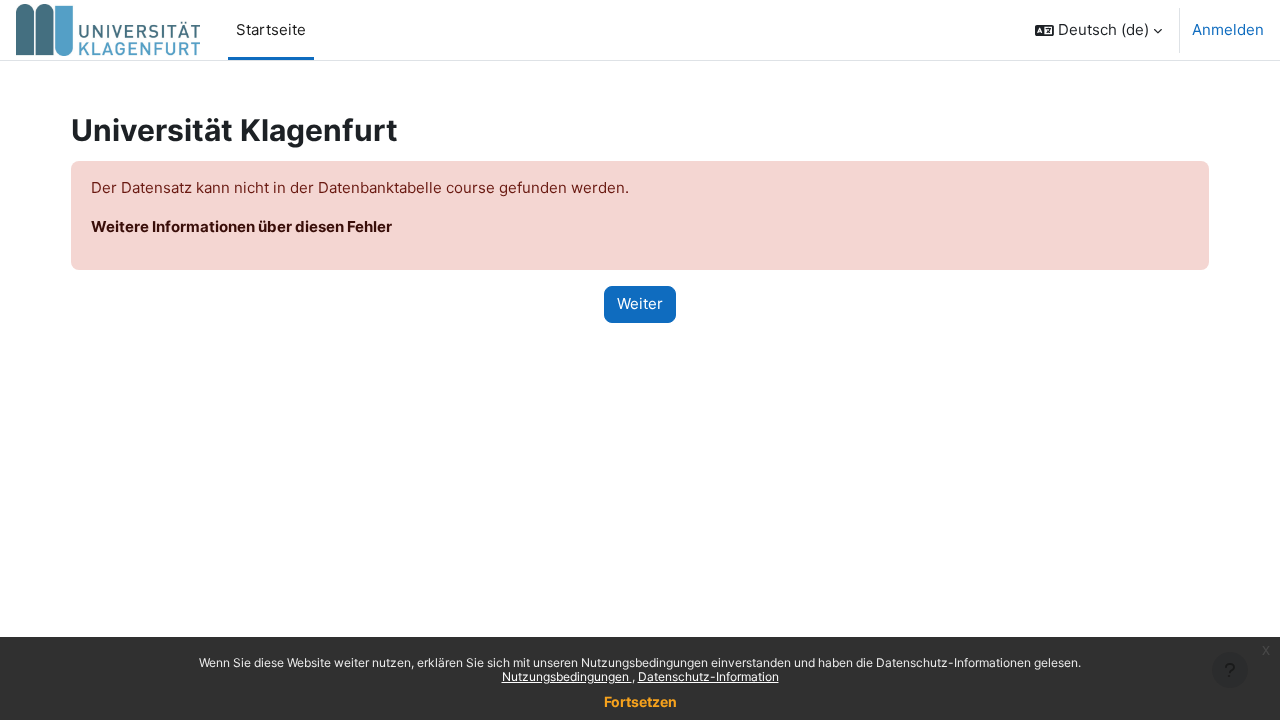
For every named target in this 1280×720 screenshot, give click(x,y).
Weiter (640, 303)
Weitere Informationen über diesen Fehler (241, 226)
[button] (1098, 30)
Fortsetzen (640, 701)
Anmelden (1228, 29)
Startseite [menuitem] (271, 29)
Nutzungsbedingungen (567, 676)
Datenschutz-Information (708, 676)
